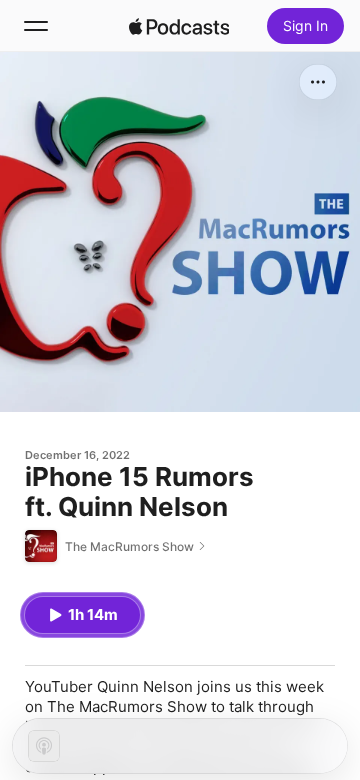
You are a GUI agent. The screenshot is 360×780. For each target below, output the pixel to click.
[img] (179, 26)
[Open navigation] (36, 26)
